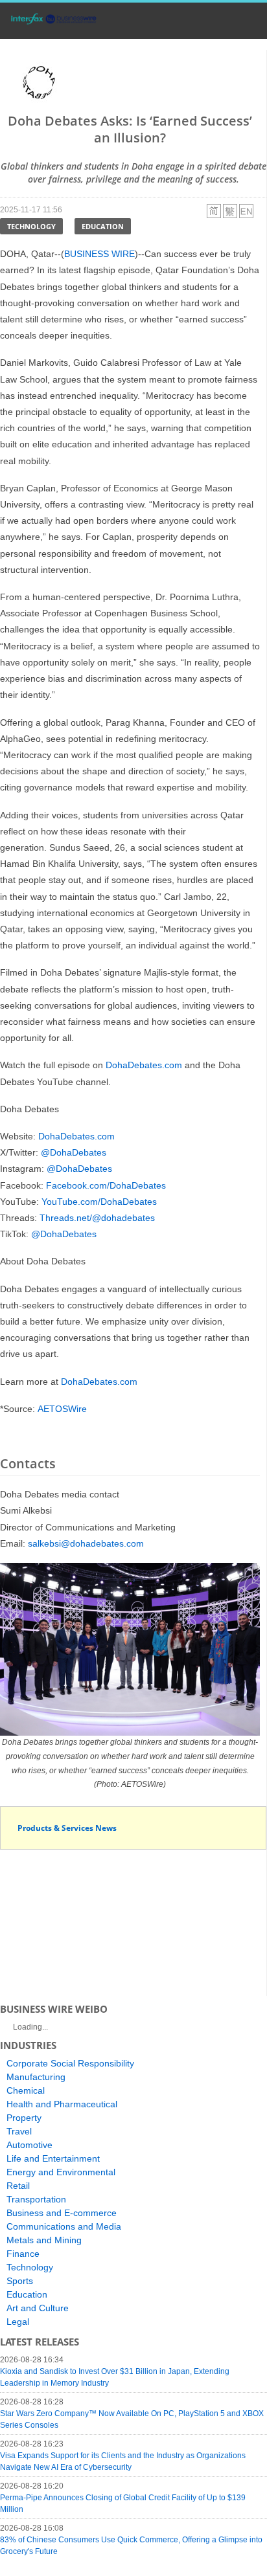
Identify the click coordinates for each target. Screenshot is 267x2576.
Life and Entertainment (53, 2158)
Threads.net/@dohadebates (97, 1218)
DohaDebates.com (144, 1065)
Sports (20, 2281)
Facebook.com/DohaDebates (106, 1185)
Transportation (36, 2199)
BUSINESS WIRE (99, 254)
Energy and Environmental (61, 2172)
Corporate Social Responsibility (70, 2063)
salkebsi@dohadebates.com (86, 1543)
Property (24, 2118)
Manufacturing (36, 2077)
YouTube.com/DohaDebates (99, 1202)
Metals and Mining (44, 2240)
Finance (23, 2254)
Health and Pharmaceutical (62, 2104)
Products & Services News (67, 1828)
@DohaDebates (74, 1152)
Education (103, 226)
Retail (18, 2186)
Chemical (26, 2090)
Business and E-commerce (62, 2213)
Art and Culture (38, 2308)
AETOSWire (62, 1409)
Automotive (29, 2145)
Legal (18, 2322)
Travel (19, 2131)
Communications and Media (64, 2226)
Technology (31, 226)
